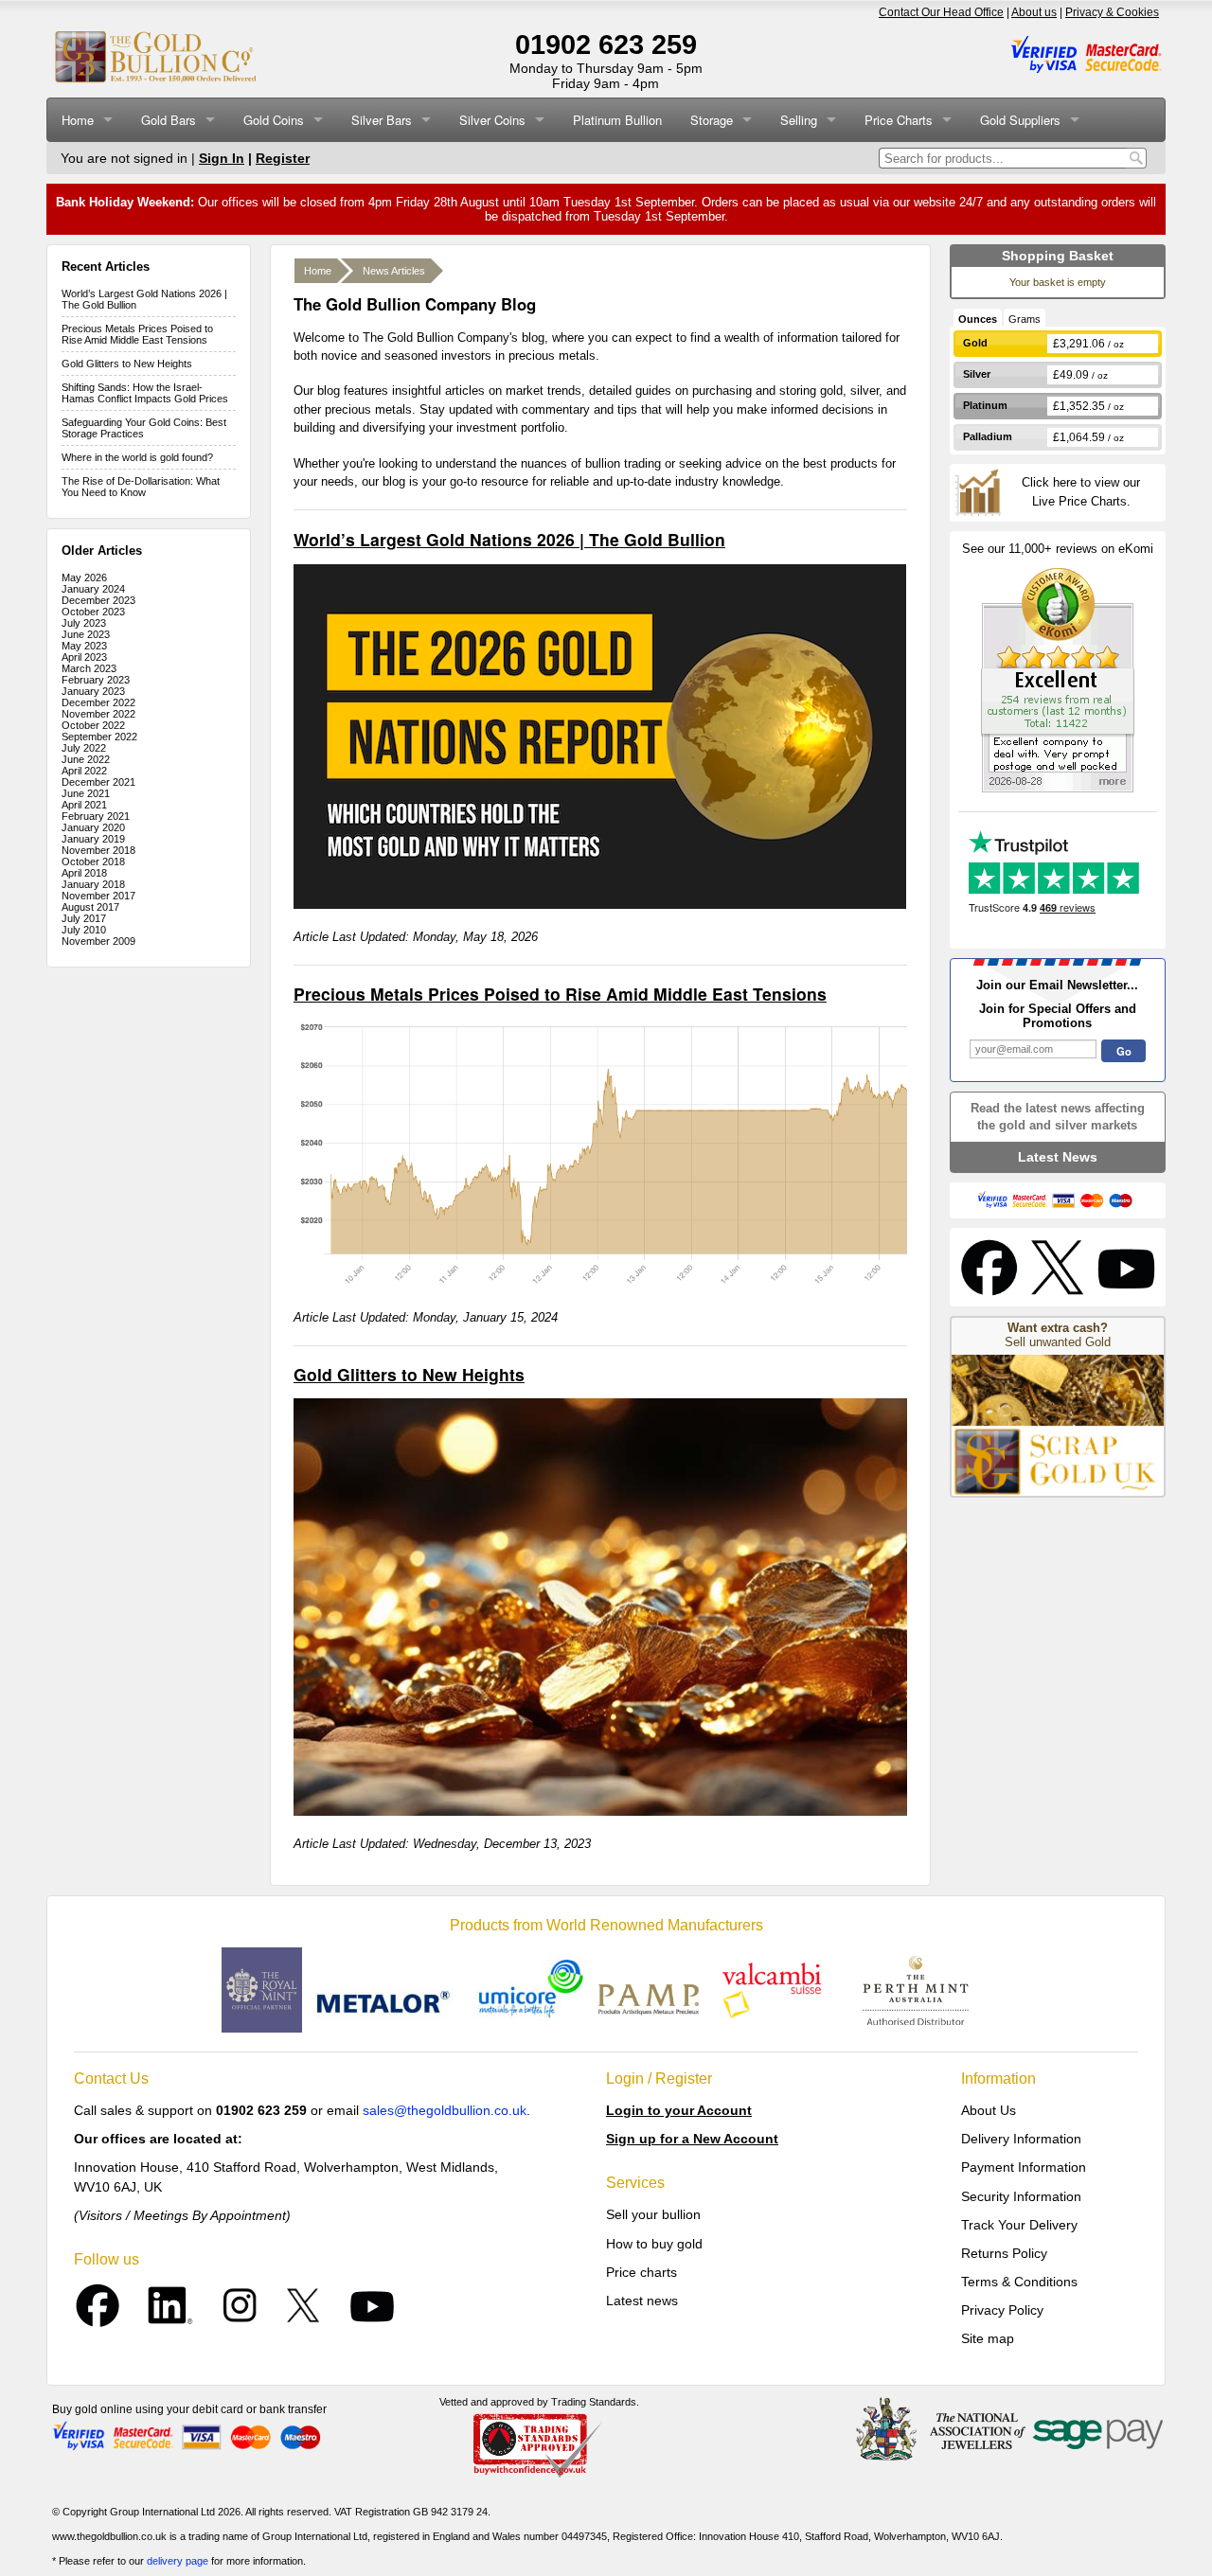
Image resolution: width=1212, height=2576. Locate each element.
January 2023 (93, 691)
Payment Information (1024, 2167)
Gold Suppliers (1020, 120)
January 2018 (93, 884)
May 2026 (84, 577)
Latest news (642, 2301)
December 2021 (98, 782)
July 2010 (84, 930)
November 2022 (98, 714)
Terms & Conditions (1019, 2282)
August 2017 (90, 907)
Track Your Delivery (1019, 2225)
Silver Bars (382, 120)
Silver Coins (492, 120)
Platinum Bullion (617, 120)
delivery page (178, 2561)
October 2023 (93, 612)
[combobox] (1002, 158)
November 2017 (98, 896)
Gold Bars (169, 120)
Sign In (222, 158)
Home (78, 120)
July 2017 (84, 918)
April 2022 (84, 771)
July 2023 (84, 623)
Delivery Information (1021, 2139)
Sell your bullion (653, 2214)
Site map (988, 2338)
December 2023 (98, 600)
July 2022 (84, 748)
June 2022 (86, 759)
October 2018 (93, 862)
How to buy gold (654, 2244)
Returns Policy (1004, 2253)
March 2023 (89, 668)
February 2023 (96, 680)
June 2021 (86, 793)
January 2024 (93, 589)
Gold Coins (274, 120)
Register (283, 158)
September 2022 (99, 737)
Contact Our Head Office (941, 12)
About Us (989, 2110)
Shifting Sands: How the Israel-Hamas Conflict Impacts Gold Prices (145, 393)
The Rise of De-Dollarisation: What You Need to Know (141, 487)
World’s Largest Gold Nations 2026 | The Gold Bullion (509, 539)
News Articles (394, 271)
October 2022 (93, 725)
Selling (799, 120)
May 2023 (84, 646)
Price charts (642, 2272)
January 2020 (93, 827)
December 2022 (98, 702)
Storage (712, 120)
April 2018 (84, 873)
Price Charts (899, 120)
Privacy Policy (1002, 2310)
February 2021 (96, 816)
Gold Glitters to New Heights (127, 364)
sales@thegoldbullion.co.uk (445, 2110)
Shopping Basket (1058, 256)
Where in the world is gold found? (137, 457)
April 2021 (84, 805)
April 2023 (84, 657)
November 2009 (98, 941)
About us (1034, 12)
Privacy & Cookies (1112, 12)
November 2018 (98, 850)
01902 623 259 (606, 44)
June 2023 (86, 634)
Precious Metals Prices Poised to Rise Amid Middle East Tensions (137, 334)
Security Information (1021, 2196)
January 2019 (93, 839)
